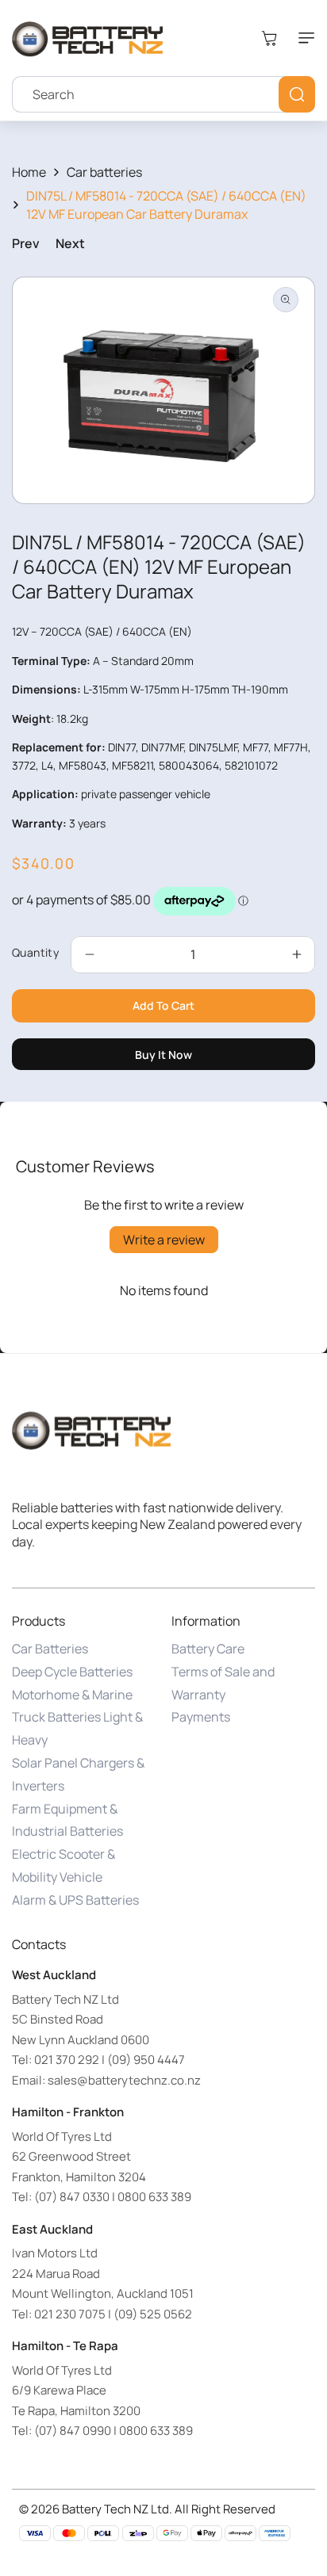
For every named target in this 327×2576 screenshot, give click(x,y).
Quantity (35, 952)
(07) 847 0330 (72, 2197)
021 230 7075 (70, 2314)
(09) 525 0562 (153, 2314)
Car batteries (104, 172)
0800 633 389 (154, 2197)
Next (70, 243)
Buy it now (163, 1055)
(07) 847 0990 (73, 2431)
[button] (303, 38)
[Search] (297, 94)
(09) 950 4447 (146, 2060)
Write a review (164, 1240)
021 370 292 (67, 2060)
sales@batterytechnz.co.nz (124, 2080)
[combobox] (163, 94)
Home (29, 172)
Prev (26, 243)
